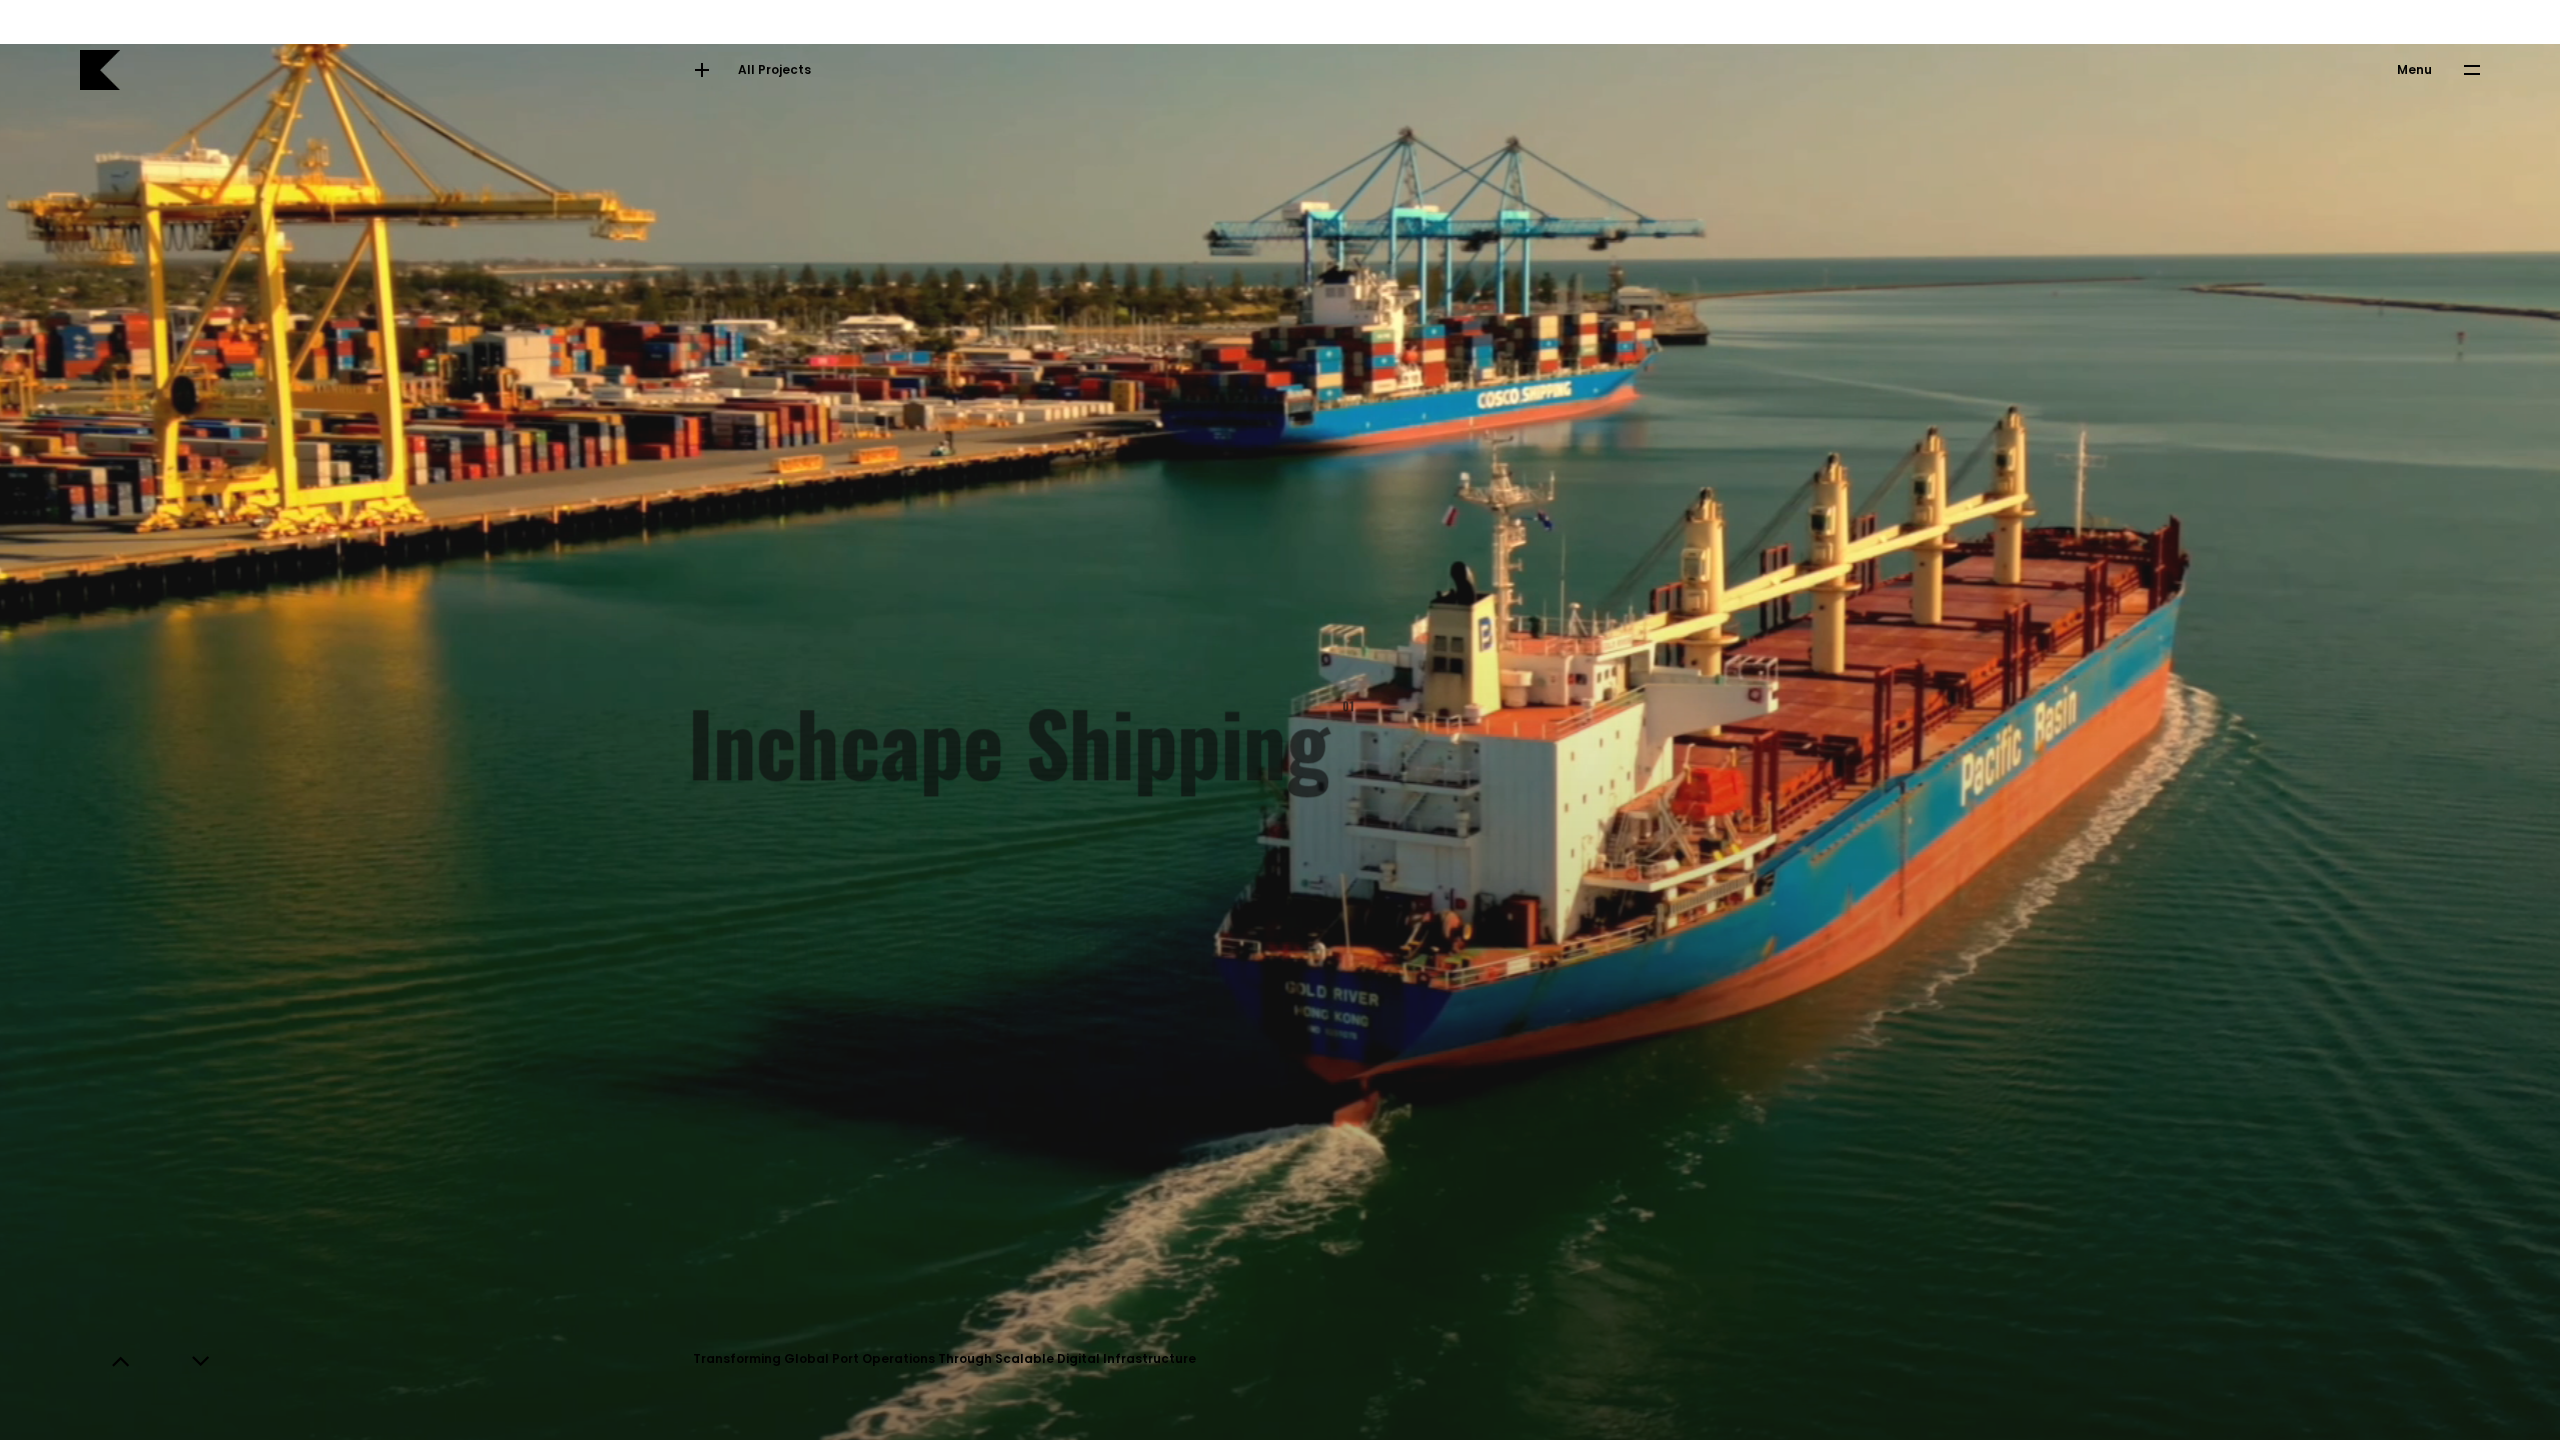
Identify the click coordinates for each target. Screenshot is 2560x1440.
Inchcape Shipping (1016, 720)
